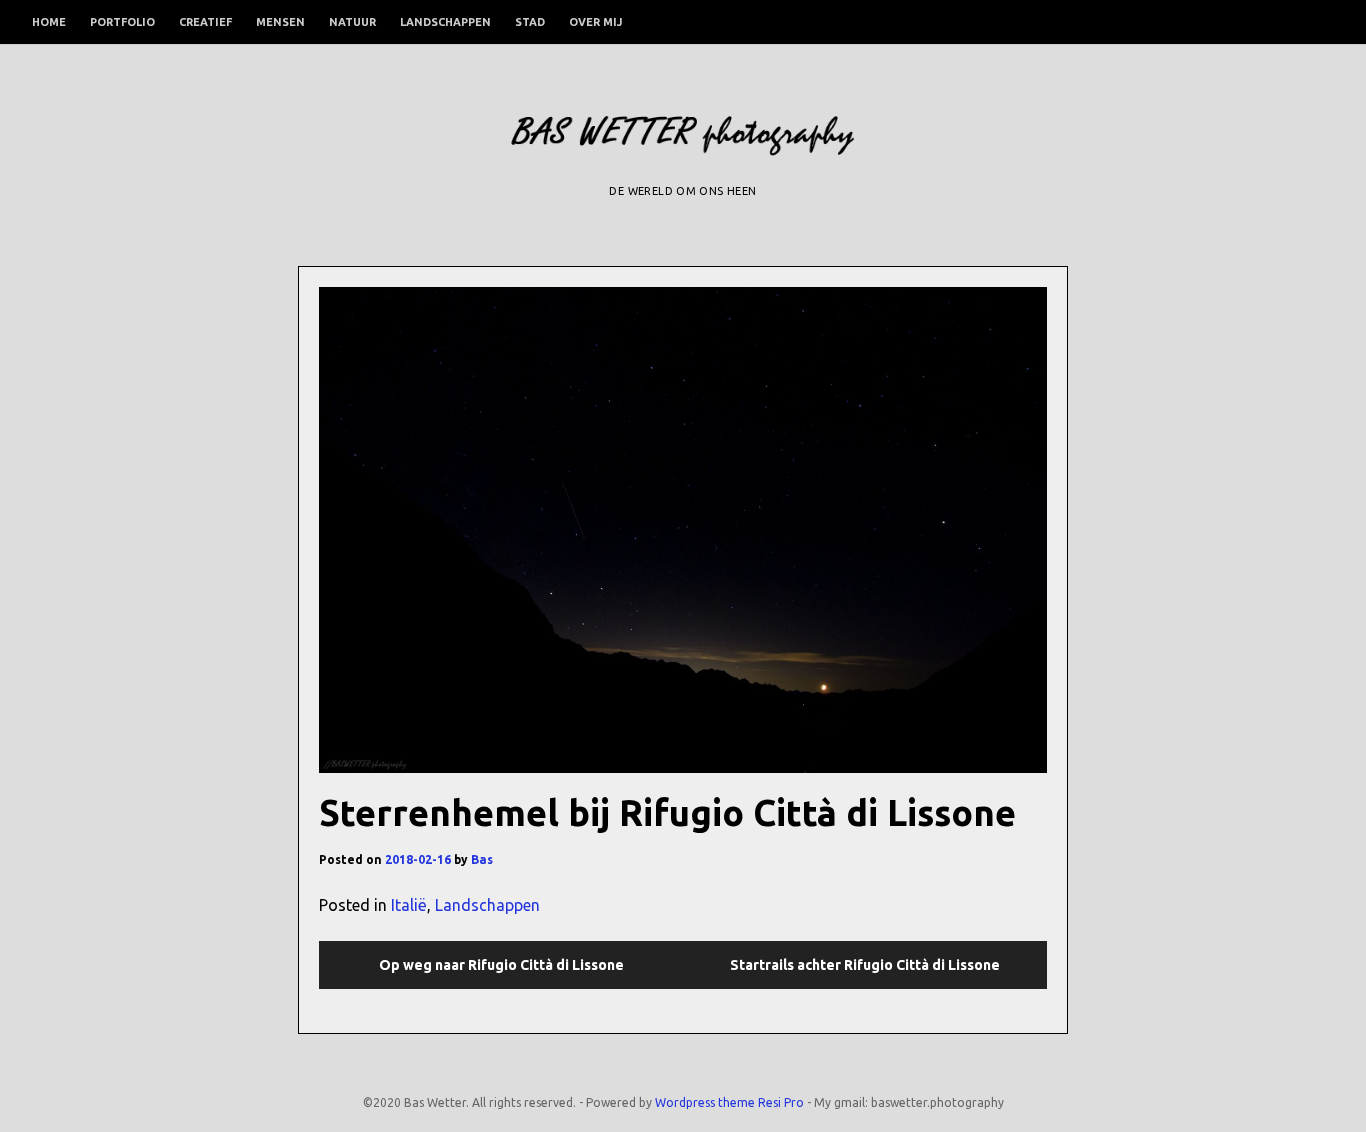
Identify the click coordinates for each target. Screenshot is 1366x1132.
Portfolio (122, 22)
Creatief (205, 22)
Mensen (280, 22)
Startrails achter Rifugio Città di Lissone (865, 965)
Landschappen (445, 22)
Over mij (595, 22)
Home (49, 22)
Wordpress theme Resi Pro (729, 1102)
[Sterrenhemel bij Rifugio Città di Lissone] (683, 529)
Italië (409, 905)
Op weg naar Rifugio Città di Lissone (501, 965)
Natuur (352, 22)
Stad (530, 22)
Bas (482, 859)
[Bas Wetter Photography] (683, 144)
